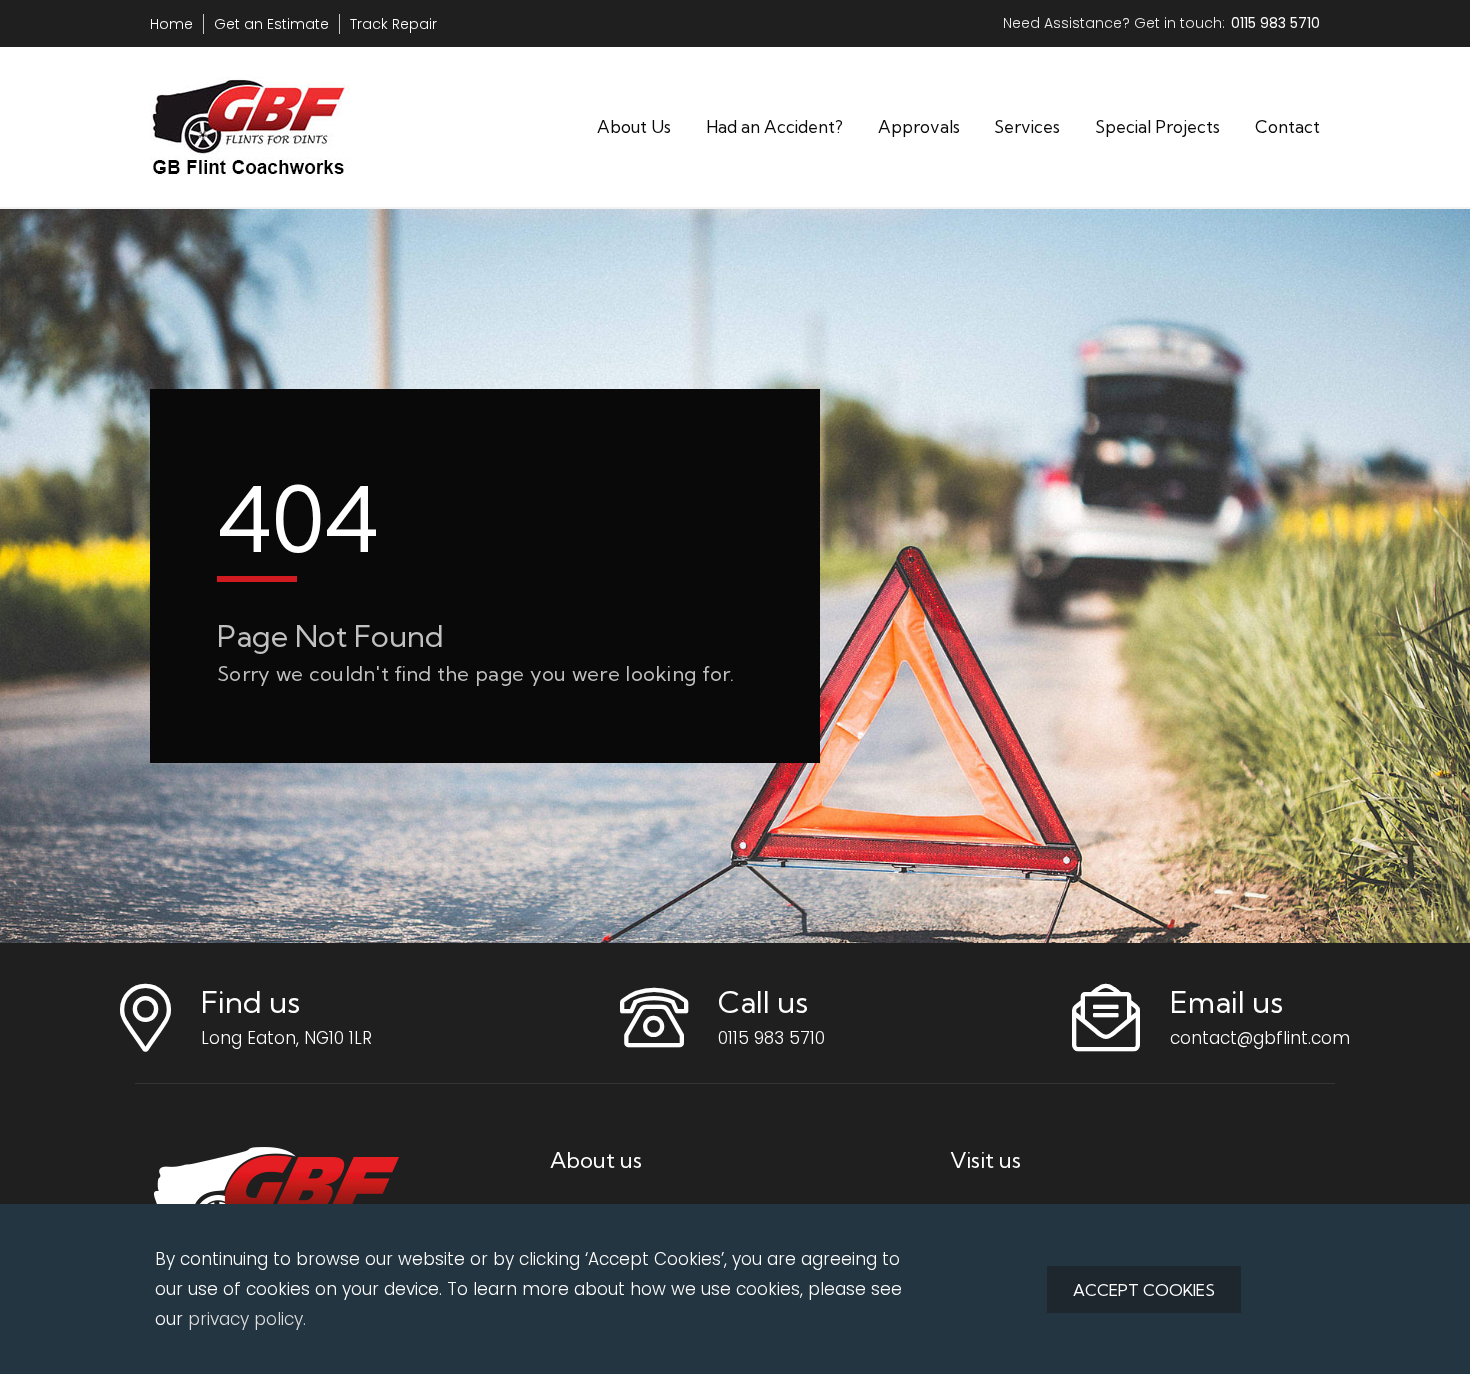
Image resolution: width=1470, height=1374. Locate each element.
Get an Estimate (271, 24)
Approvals (919, 126)
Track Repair (393, 24)
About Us (634, 126)
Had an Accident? (774, 126)
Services (1027, 126)
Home (171, 24)
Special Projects (1157, 126)
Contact (1287, 126)
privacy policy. (247, 1319)
